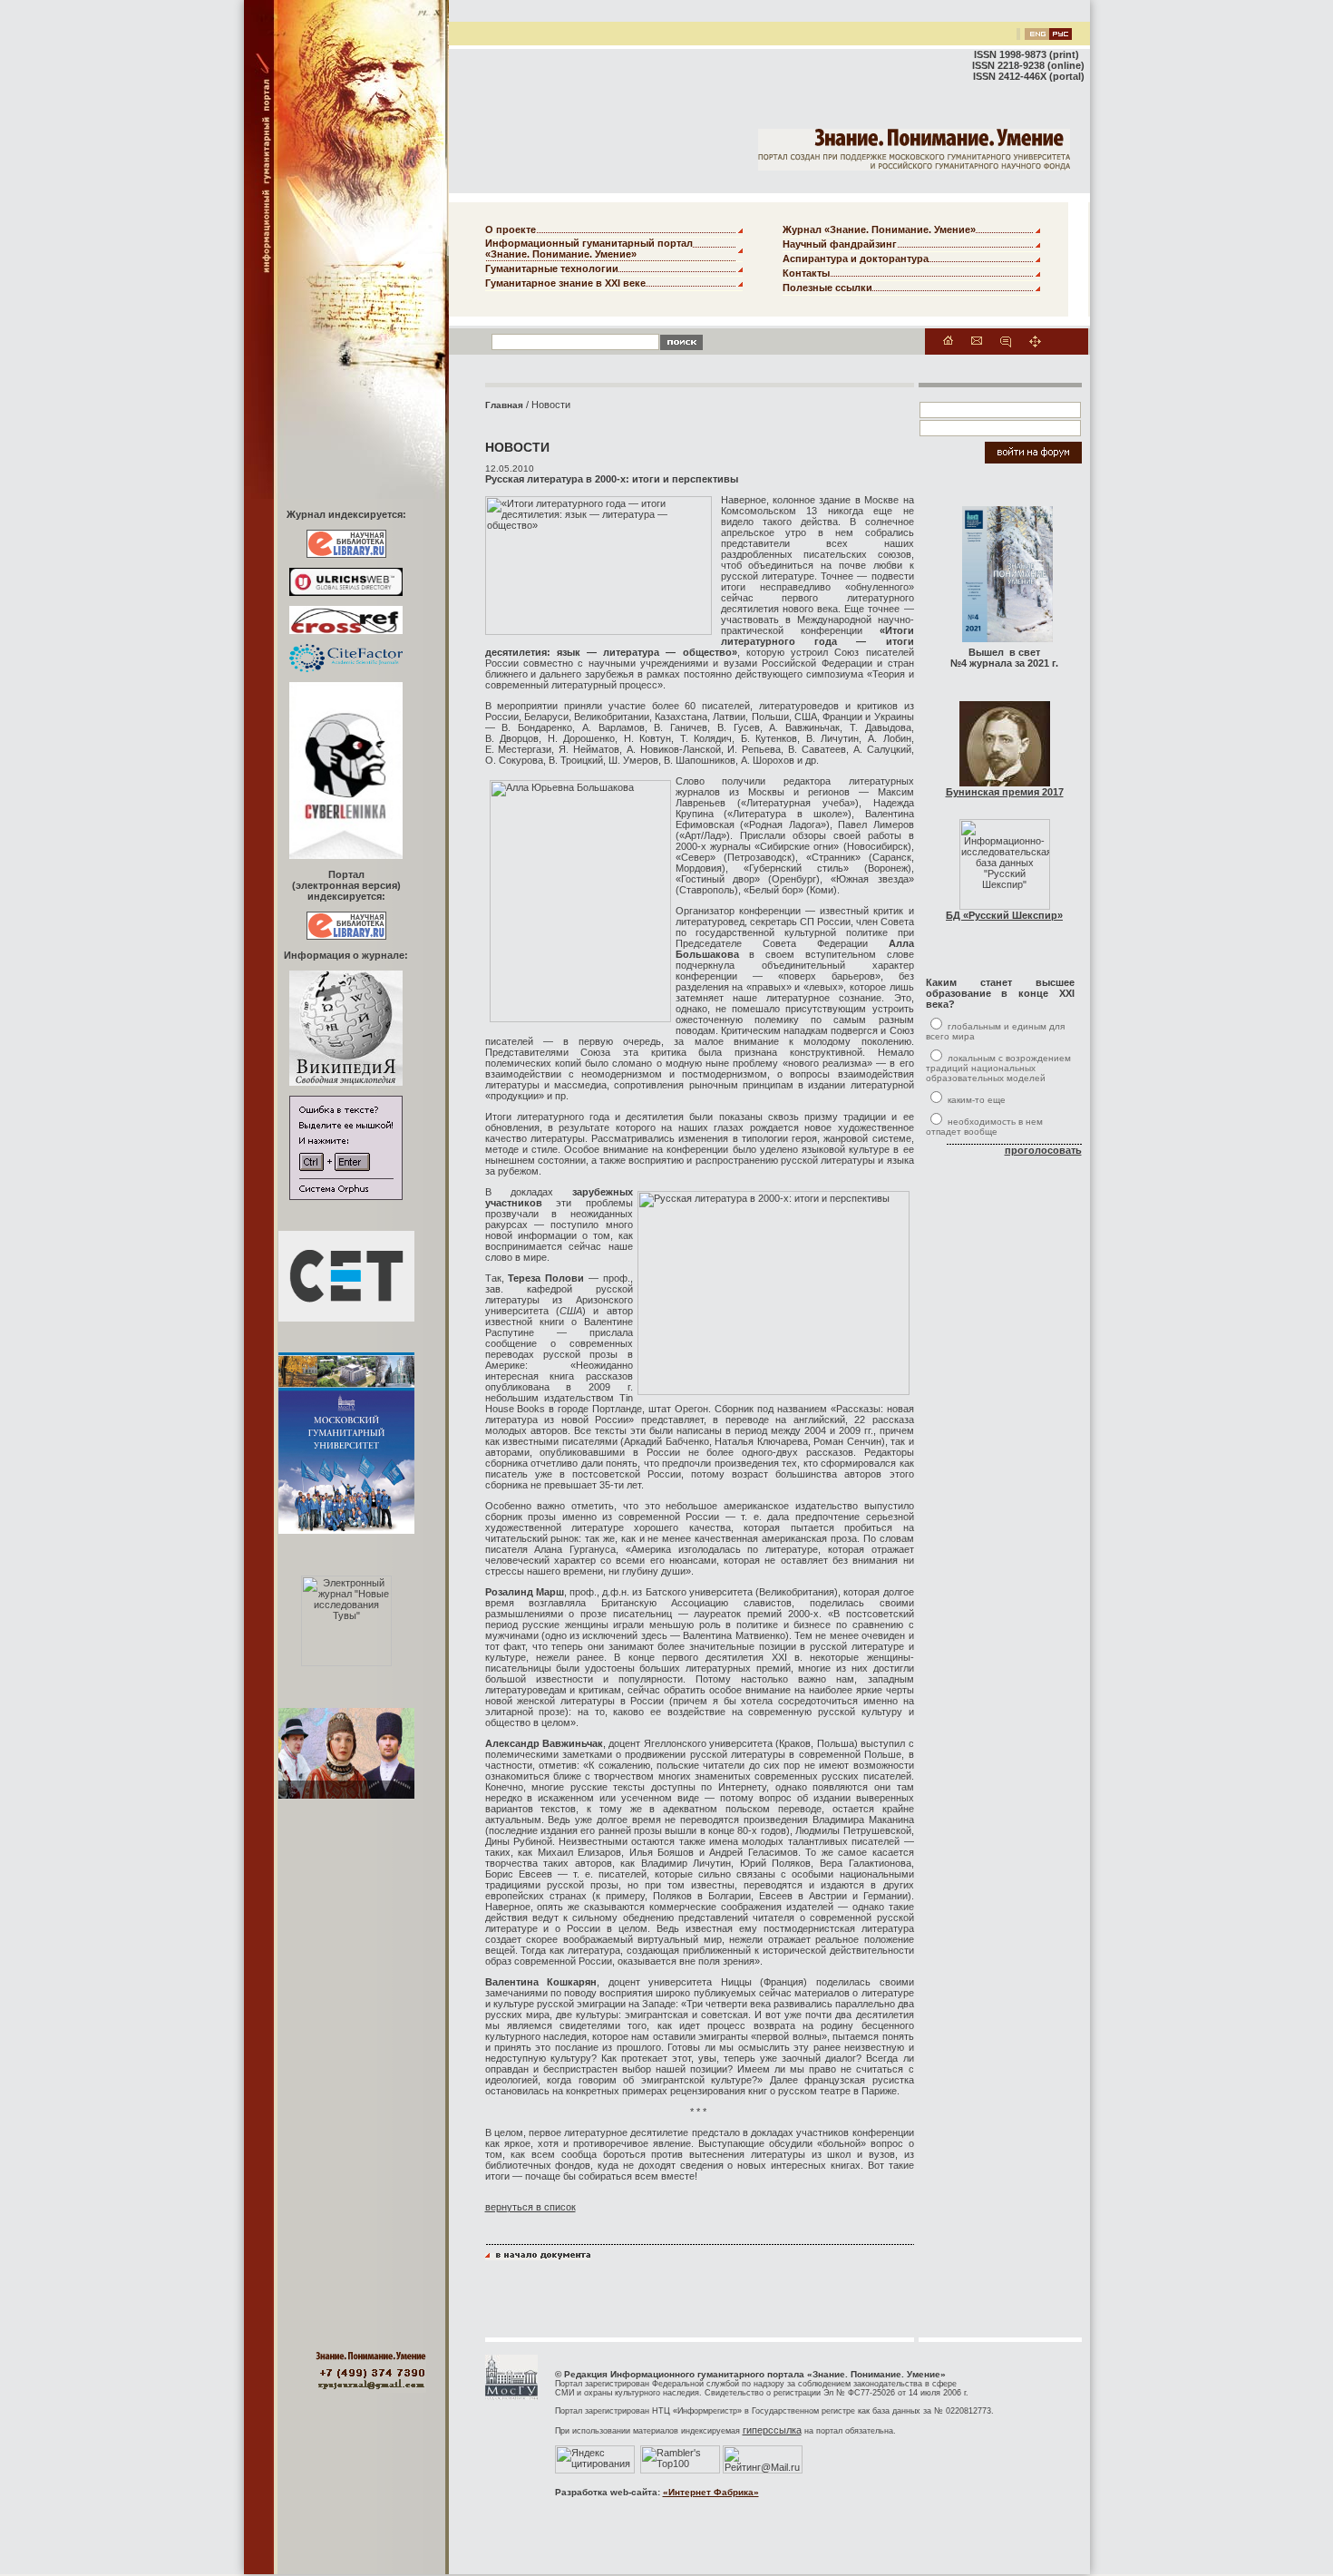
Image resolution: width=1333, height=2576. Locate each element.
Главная (504, 405)
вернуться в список (530, 2207)
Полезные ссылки (827, 288)
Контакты (806, 273)
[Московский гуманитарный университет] (511, 2396)
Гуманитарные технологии (552, 268)
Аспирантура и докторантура (856, 259)
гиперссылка (772, 2430)
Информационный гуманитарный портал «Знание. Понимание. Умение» (589, 249)
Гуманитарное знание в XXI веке (565, 283)
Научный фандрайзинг (840, 244)
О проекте (511, 229)
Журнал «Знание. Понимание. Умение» (879, 229)
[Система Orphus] (346, 1196)
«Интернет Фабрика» (711, 2492)
